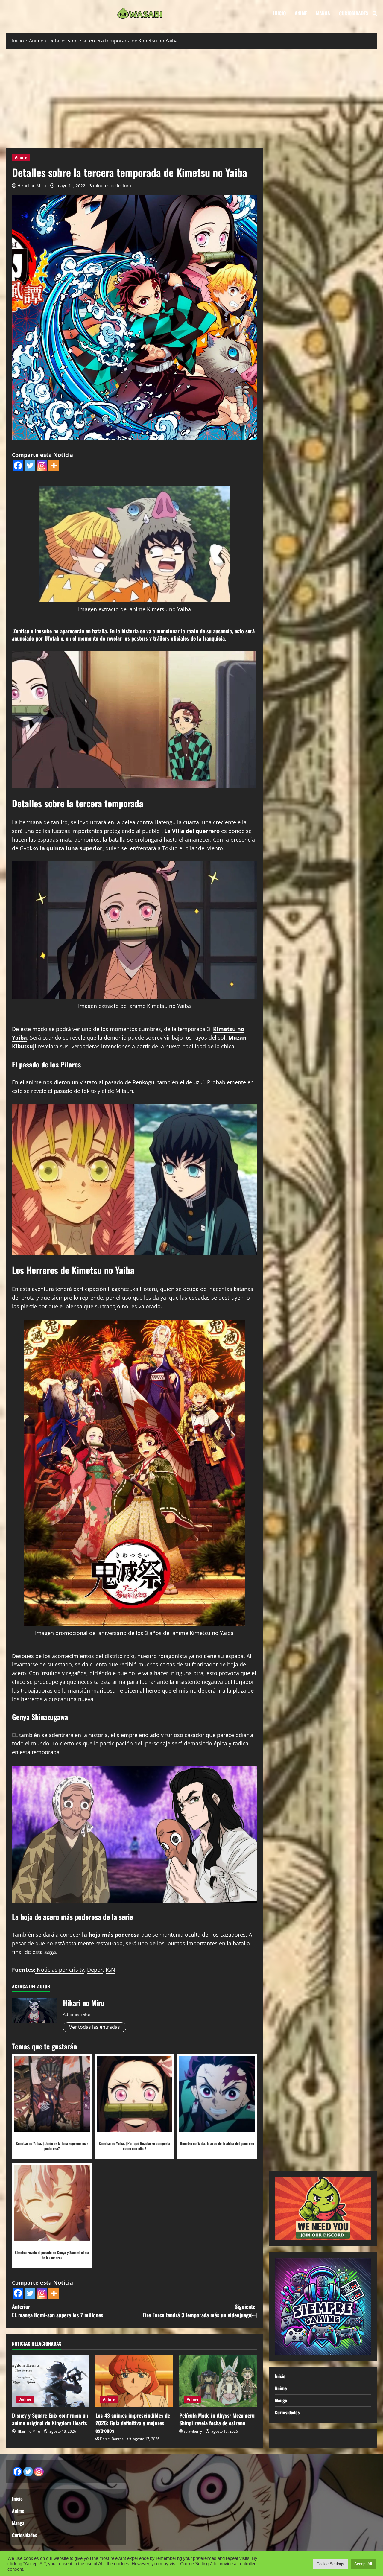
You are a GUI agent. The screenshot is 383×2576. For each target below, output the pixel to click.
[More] (54, 466)
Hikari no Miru (32, 186)
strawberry (193, 2431)
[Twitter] (30, 466)
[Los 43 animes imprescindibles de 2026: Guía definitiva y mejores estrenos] (134, 2381)
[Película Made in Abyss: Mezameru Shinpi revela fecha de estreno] (218, 2381)
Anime (301, 13)
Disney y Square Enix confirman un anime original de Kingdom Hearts (50, 2419)
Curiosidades (354, 13)
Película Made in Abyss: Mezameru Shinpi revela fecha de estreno (217, 2419)
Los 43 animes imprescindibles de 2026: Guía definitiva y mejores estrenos (133, 2423)
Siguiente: (200, 2311)
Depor (95, 1970)
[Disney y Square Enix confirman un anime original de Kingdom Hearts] (51, 2381)
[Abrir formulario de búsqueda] (375, 13)
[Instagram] (42, 466)
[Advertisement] (191, 97)
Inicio (279, 13)
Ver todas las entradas (95, 2027)
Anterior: (58, 2311)
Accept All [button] (363, 2564)
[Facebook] (18, 466)
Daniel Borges (112, 2439)
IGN (110, 1970)
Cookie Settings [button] (330, 2564)
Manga (323, 13)
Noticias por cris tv (60, 1970)
